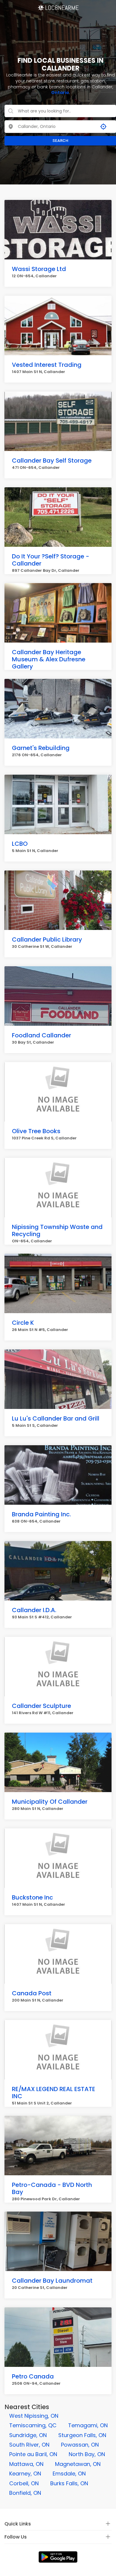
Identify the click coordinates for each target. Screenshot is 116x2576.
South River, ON (29, 2445)
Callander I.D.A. (34, 1610)
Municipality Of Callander (50, 1802)
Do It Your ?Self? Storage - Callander (51, 560)
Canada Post (32, 1993)
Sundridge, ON (28, 2435)
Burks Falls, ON (69, 2483)
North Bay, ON (87, 2454)
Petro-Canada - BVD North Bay (52, 2188)
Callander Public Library (47, 939)
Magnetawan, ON (78, 2464)
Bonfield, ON (25, 2493)
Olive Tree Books (36, 1131)
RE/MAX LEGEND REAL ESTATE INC (54, 2093)
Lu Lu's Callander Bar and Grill (56, 1418)
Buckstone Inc (32, 1897)
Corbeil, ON (24, 2483)
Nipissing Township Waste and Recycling (57, 1230)
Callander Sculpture (41, 1706)
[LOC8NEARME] (58, 6)
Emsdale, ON (69, 2474)
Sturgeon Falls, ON (82, 2435)
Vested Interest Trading (47, 365)
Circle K (23, 1323)
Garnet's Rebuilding (41, 748)
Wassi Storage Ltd (39, 269)
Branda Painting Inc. (41, 1514)
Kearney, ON (25, 2474)
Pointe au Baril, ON (33, 2454)
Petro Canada (33, 2376)
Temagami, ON (88, 2425)
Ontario (60, 93)
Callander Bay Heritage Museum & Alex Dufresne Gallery (49, 659)
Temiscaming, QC (33, 2425)
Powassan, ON (80, 2445)
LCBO (20, 844)
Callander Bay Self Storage (52, 461)
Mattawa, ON (26, 2464)
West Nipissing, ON (34, 2416)
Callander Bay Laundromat (52, 2281)
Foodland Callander (41, 1035)
